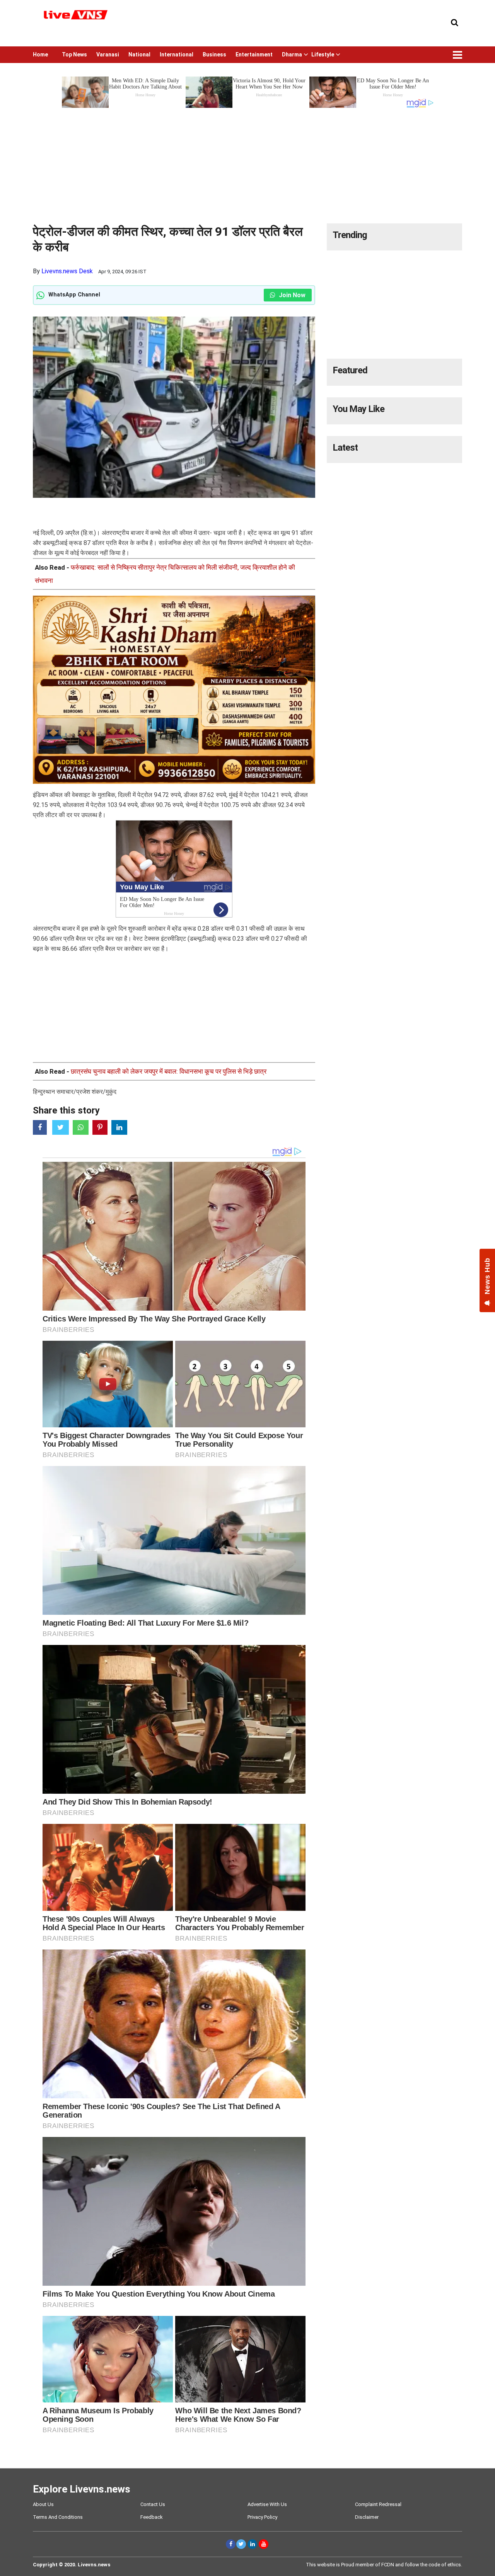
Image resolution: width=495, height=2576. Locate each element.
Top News (74, 54)
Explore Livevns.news (82, 2489)
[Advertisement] (247, 163)
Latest (345, 448)
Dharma (292, 54)
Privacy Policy (262, 2517)
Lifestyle (323, 54)
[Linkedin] (252, 2544)
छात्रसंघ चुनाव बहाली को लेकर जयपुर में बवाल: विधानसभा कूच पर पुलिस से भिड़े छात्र (169, 1071)
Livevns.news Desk (67, 271)
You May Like (358, 409)
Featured (350, 370)
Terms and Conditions (58, 2517)
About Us (43, 2504)
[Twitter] (241, 2544)
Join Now (291, 295)
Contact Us (153, 2504)
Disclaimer (367, 2517)
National (139, 54)
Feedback (152, 2517)
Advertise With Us (267, 2504)
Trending (350, 235)
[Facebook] (231, 2544)
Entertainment (254, 54)
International (177, 54)
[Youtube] (264, 2544)
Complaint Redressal (378, 2504)
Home (40, 54)
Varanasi (108, 54)
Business (214, 54)
